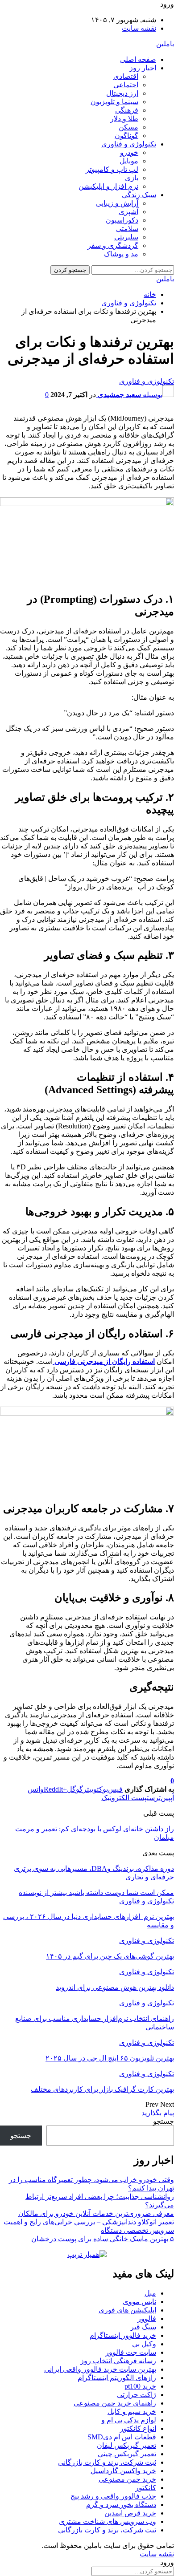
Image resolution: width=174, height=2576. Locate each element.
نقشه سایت (139, 28)
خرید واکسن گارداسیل (123, 2471)
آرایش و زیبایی (117, 203)
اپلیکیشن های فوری (127, 2310)
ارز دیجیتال (122, 93)
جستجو (164, 2121)
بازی (132, 178)
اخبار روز (143, 68)
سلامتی (127, 229)
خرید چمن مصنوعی (127, 2479)
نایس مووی (139, 2302)
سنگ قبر (143, 2327)
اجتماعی (126, 85)
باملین (165, 44)
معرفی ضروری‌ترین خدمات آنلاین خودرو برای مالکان (96, 2213)
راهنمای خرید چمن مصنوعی (115, 2403)
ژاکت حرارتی (137, 2395)
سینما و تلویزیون (114, 102)
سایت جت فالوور (131, 2352)
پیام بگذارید (158, 2113)
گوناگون (126, 136)
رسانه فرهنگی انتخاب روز (118, 2361)
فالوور (147, 2318)
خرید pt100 (140, 2386)
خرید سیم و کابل (132, 2412)
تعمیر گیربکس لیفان (126, 2445)
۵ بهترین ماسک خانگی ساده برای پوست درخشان (103, 2239)
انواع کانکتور (138, 2428)
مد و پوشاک (121, 254)
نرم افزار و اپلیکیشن (108, 186)
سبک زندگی (139, 195)
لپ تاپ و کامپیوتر (112, 169)
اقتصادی (126, 76)
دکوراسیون (122, 220)
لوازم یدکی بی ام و (129, 2420)
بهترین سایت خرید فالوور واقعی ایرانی (100, 2369)
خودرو (129, 152)
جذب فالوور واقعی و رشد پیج (113, 2496)
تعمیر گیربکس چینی (127, 2454)
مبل (150, 2293)
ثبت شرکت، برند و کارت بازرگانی (107, 2462)
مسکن (128, 127)
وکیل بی (144, 2344)
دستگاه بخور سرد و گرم (121, 2505)
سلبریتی (126, 237)
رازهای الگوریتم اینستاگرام (117, 2378)
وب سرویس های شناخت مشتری (108, 2521)
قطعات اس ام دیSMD (122, 2437)
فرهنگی (127, 110)
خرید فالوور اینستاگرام (123, 2335)
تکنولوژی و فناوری (129, 144)
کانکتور (146, 2488)
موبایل (129, 161)
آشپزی (128, 212)
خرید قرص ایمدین (130, 2513)
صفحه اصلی (138, 59)
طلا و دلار (124, 119)
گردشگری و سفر (113, 245)
